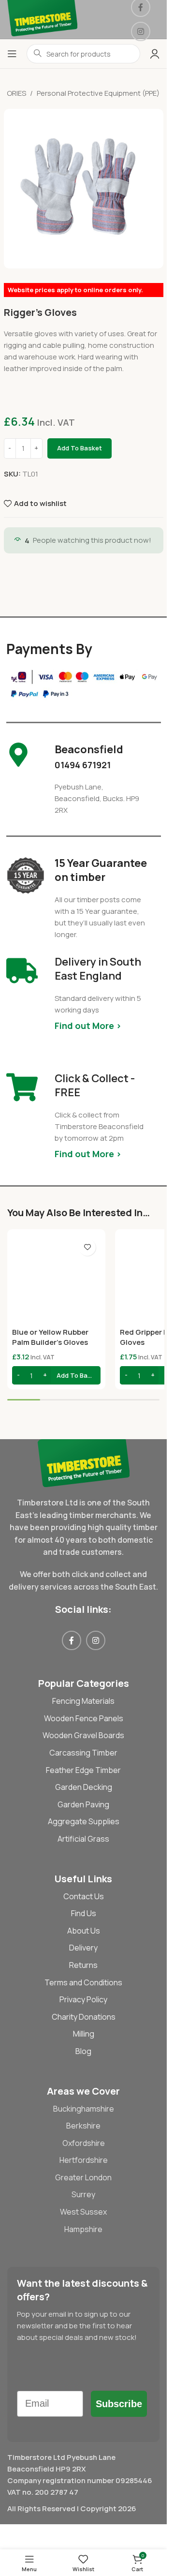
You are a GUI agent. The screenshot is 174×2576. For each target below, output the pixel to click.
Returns (83, 1965)
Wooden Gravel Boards (83, 1735)
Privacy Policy (83, 1999)
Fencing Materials (83, 1701)
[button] (56, 1375)
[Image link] (83, 1463)
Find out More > (88, 1026)
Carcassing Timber (83, 1753)
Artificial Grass (83, 1839)
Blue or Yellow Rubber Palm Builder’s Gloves (50, 1337)
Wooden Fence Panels (84, 1718)
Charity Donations (84, 2017)
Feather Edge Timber (83, 1770)
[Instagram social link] (141, 31)
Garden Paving (83, 1804)
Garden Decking (84, 1787)
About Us (84, 1931)
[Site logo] (42, 19)
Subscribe (119, 2404)
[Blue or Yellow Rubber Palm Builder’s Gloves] (56, 1278)
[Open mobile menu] (12, 54)
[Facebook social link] (72, 1640)
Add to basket (80, 448)
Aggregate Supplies (84, 1821)
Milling (84, 2034)
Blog (83, 2051)
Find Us (84, 1913)
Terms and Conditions (83, 1982)
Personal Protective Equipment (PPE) (98, 93)
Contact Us (84, 1896)
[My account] (155, 54)
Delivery (83, 1948)
